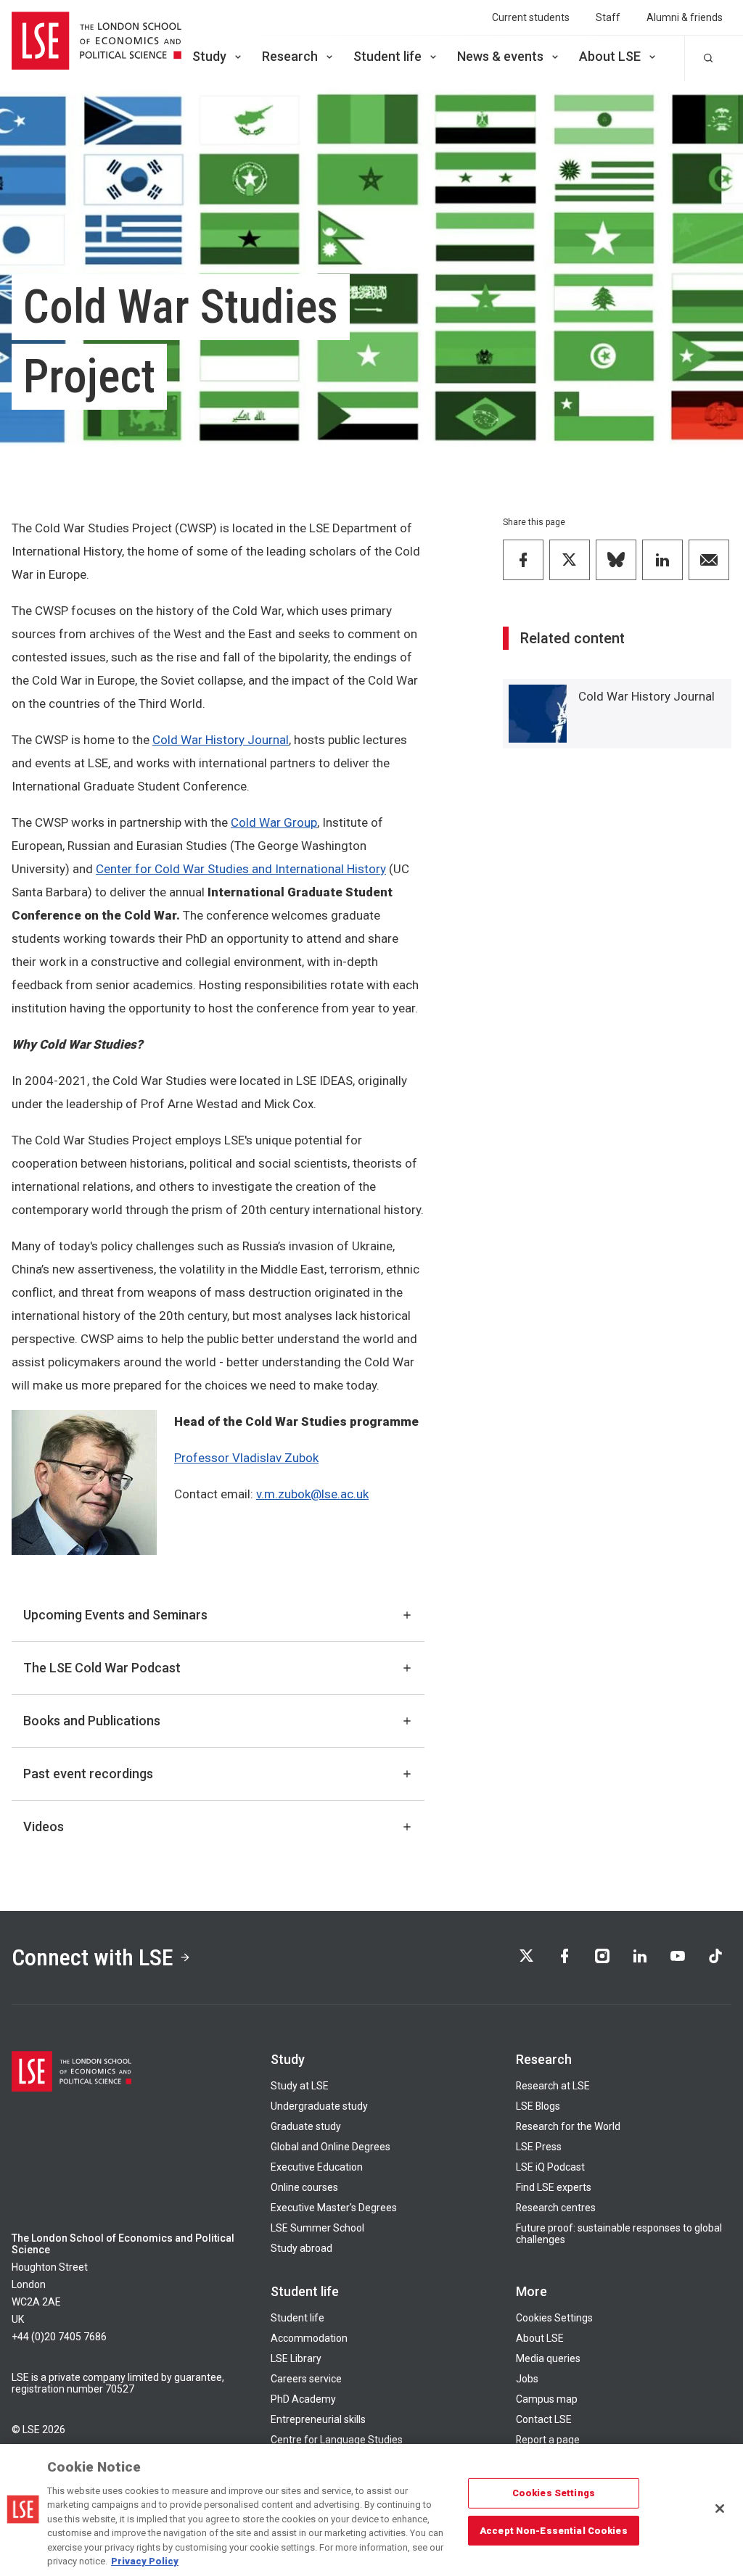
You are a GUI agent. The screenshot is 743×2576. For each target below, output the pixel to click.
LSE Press (539, 2147)
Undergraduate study (319, 2106)
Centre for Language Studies (337, 2440)
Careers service (306, 2379)
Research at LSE (553, 2086)
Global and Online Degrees (331, 2147)
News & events (500, 56)
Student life (387, 56)
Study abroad (301, 2248)
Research (290, 56)
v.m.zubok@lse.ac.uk (312, 1494)
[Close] (720, 2509)
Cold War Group (274, 822)
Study (209, 56)
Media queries (548, 2358)
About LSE (610, 56)
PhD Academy (303, 2399)
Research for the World (568, 2126)
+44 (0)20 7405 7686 (59, 2337)
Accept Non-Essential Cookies (554, 2530)
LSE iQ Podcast (550, 2167)
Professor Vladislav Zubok (246, 1458)
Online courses (304, 2187)
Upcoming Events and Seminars (115, 1615)
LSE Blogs (538, 2106)
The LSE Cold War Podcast (102, 1668)
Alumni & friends (685, 17)
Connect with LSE (93, 1957)
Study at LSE (300, 2086)
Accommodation (309, 2338)
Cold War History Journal (221, 740)
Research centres (556, 2208)
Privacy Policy (145, 2561)
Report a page (548, 2440)
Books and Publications (92, 1721)
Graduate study (306, 2126)
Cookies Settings (554, 2318)
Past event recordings (88, 1774)
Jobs (527, 2379)
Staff (608, 17)
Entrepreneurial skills (318, 2419)
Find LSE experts (554, 2187)
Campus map (547, 2399)
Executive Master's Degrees (334, 2208)
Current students (531, 17)
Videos (44, 1826)
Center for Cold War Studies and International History (241, 869)
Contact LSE (544, 2419)
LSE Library (296, 2358)
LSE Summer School (317, 2228)
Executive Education (317, 2167)
